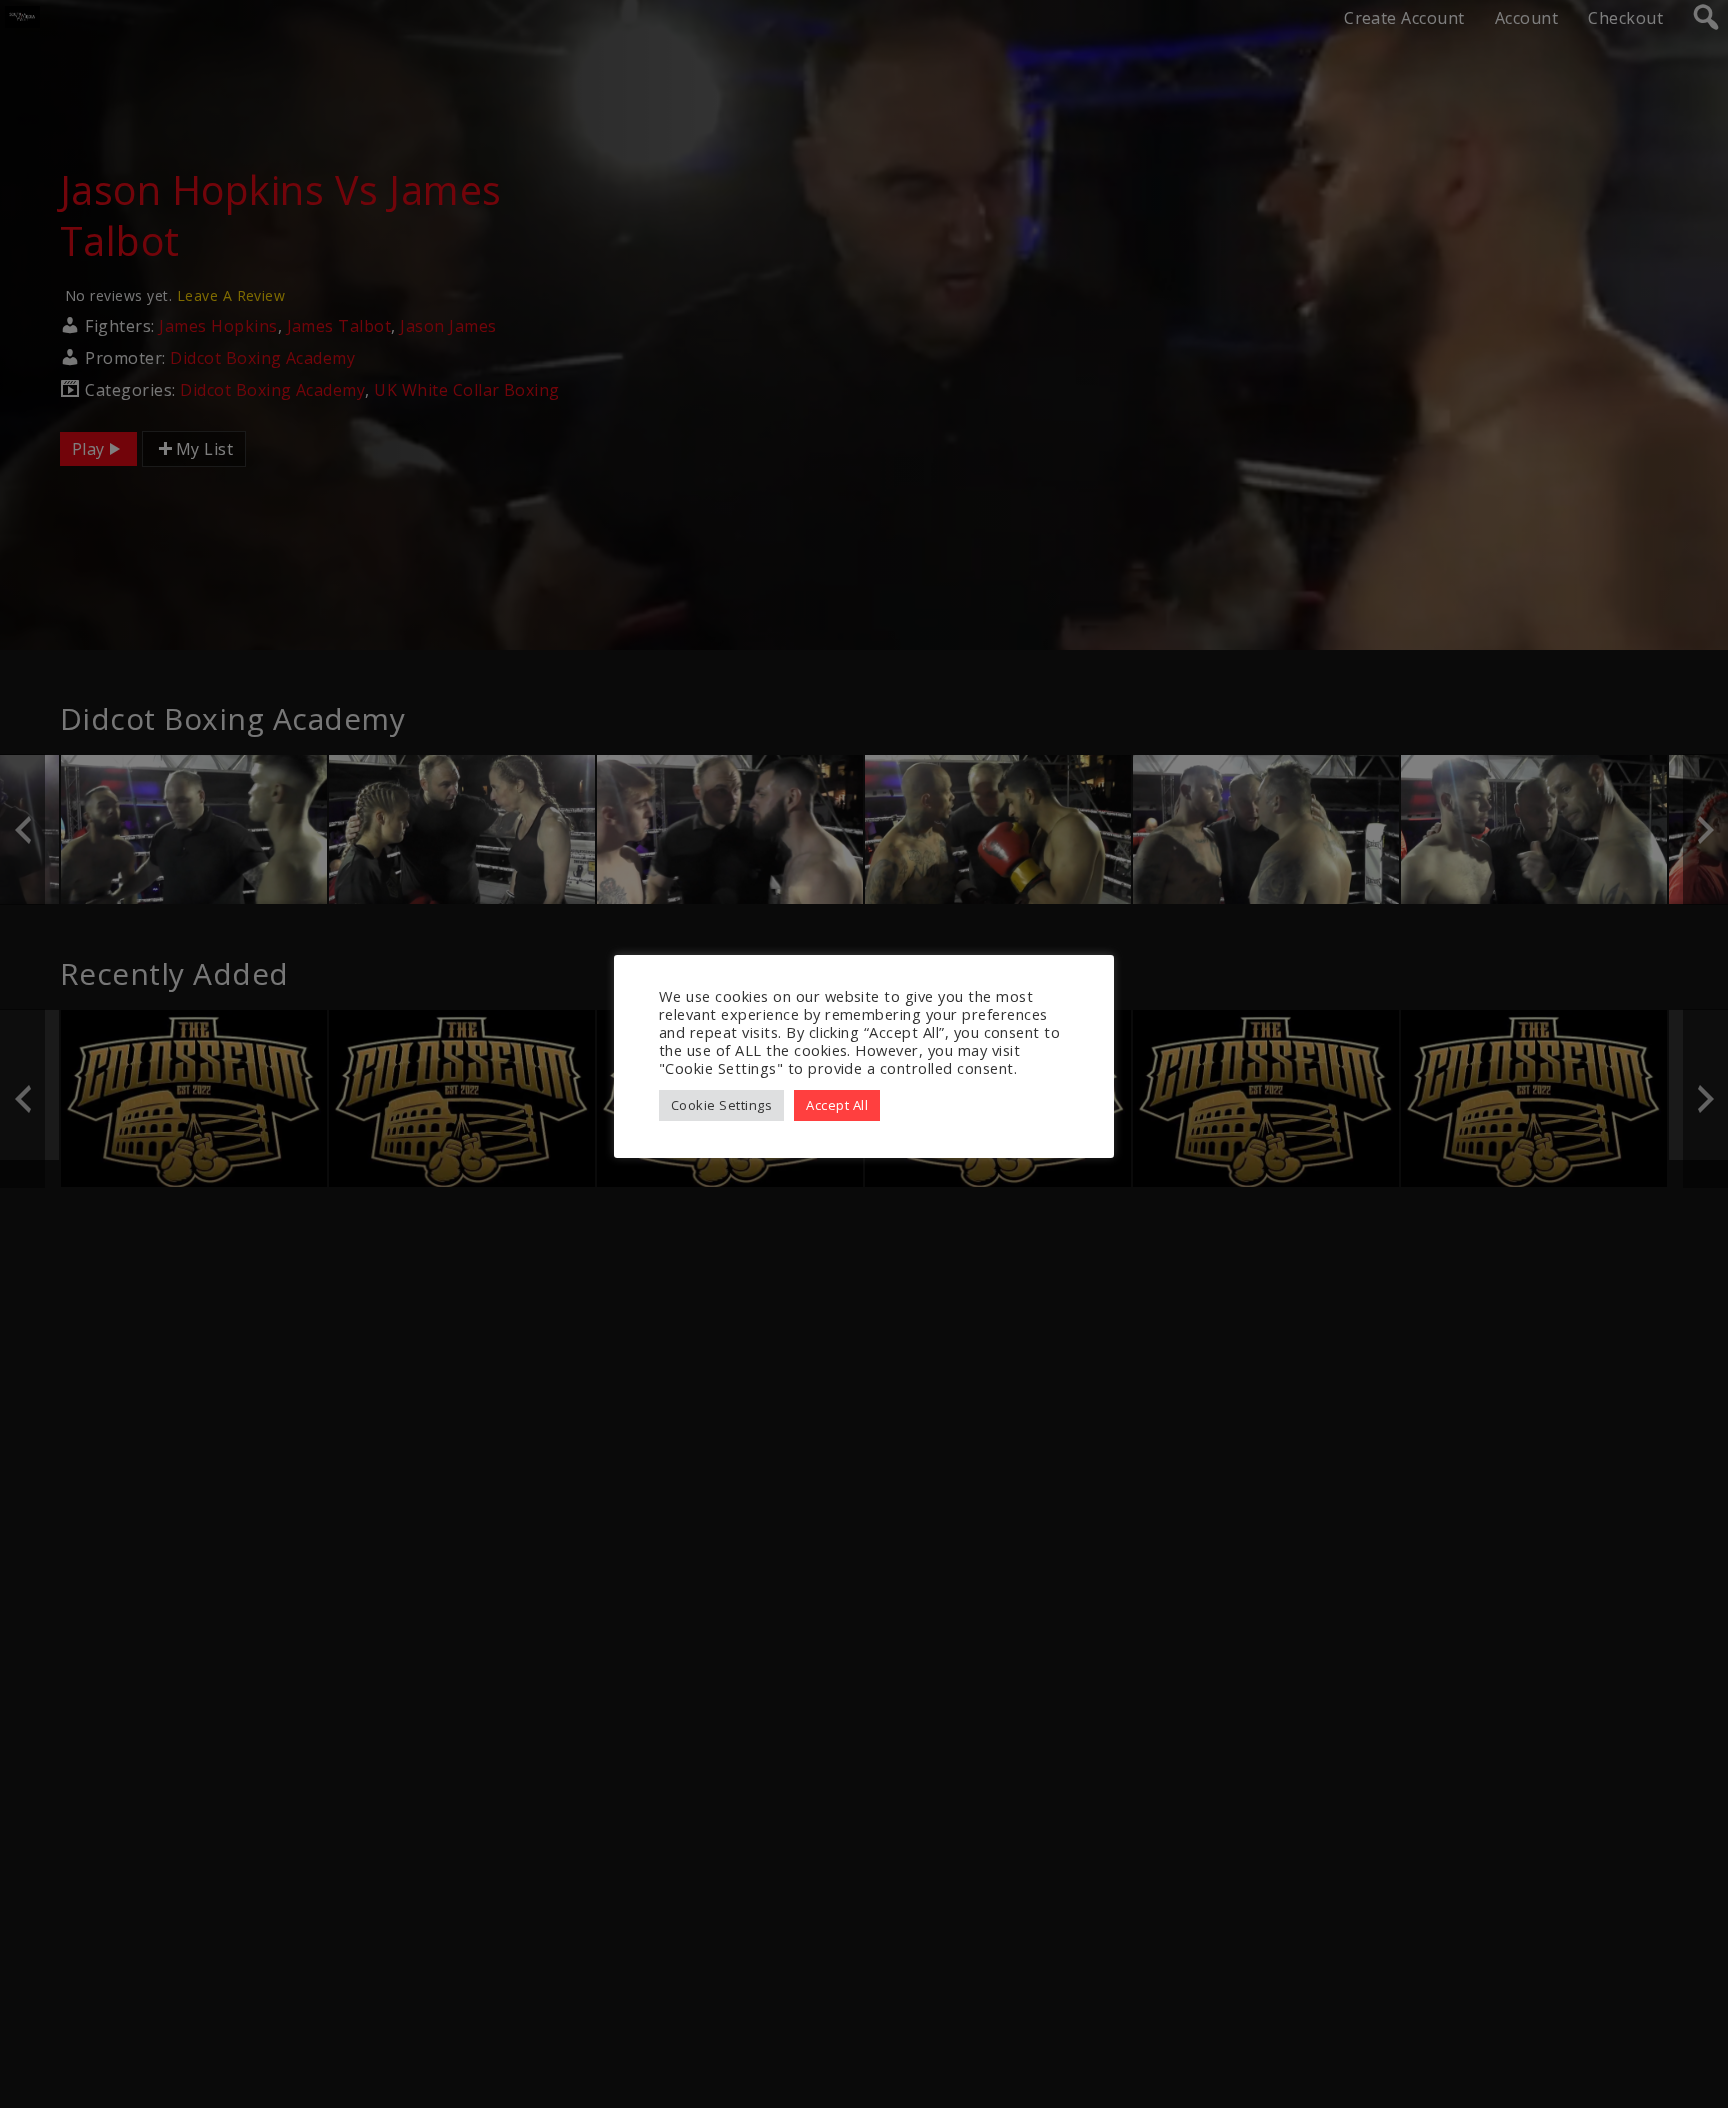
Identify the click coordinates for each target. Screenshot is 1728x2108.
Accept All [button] (837, 1105)
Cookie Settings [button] (721, 1105)
